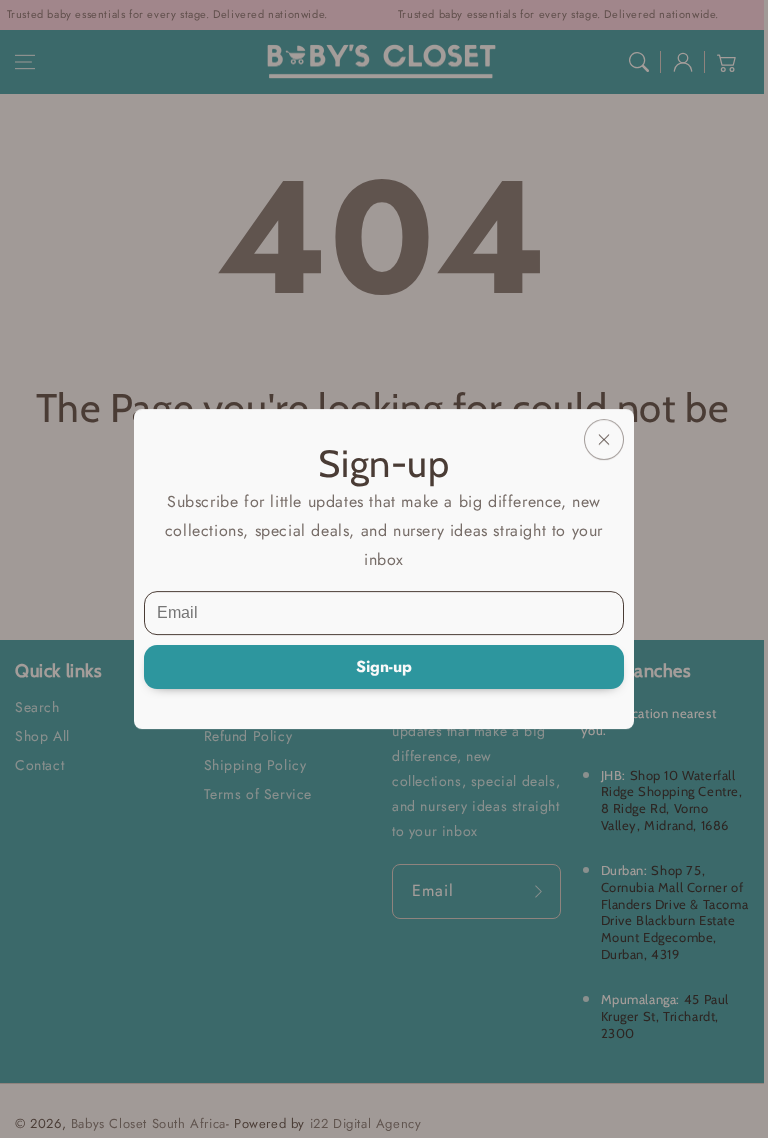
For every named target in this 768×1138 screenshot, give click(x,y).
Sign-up (384, 666)
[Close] (604, 439)
